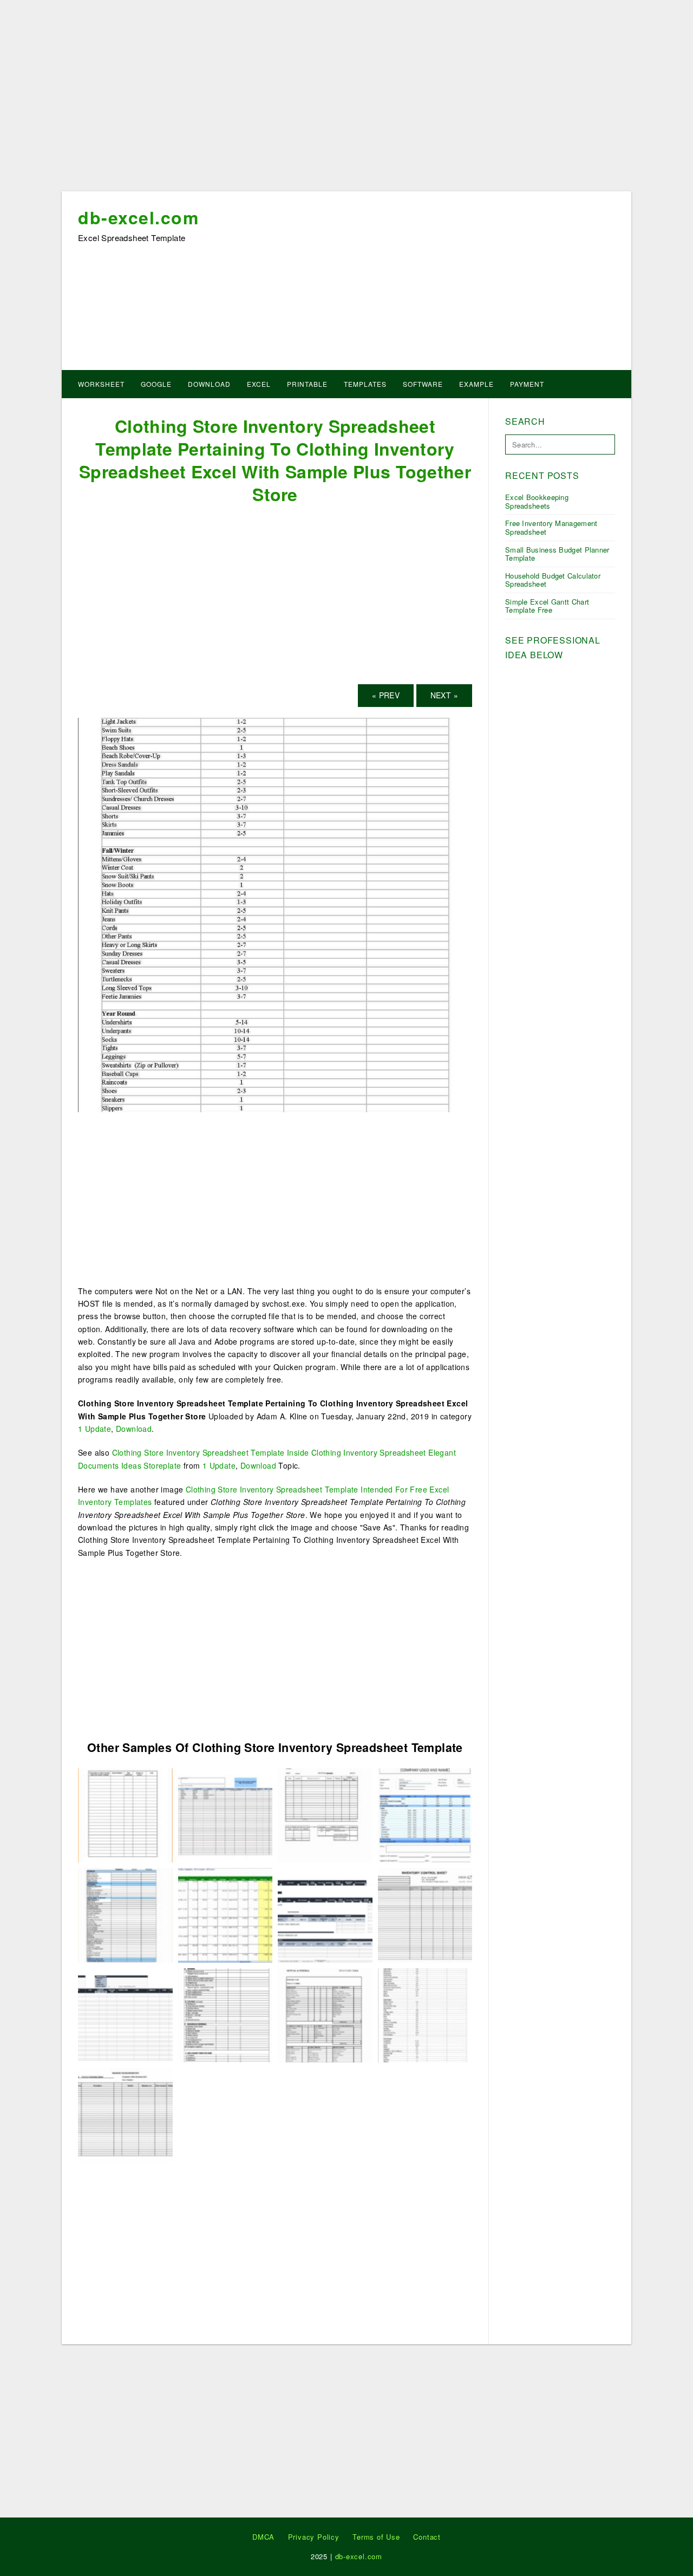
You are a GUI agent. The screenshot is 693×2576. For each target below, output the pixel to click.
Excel (259, 384)
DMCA (263, 2537)
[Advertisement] (346, 99)
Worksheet (101, 384)
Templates (365, 384)
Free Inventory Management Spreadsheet (551, 527)
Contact (427, 2537)
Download (209, 384)
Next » (444, 695)
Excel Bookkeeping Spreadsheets (537, 501)
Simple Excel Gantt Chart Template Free (547, 606)
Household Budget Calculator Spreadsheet (553, 580)
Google (156, 384)
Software (423, 384)
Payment (527, 384)
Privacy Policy (314, 2537)
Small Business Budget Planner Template (557, 554)
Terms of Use (376, 2537)
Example (476, 384)
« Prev (386, 695)
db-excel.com (138, 217)
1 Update (94, 1429)
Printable (307, 384)
